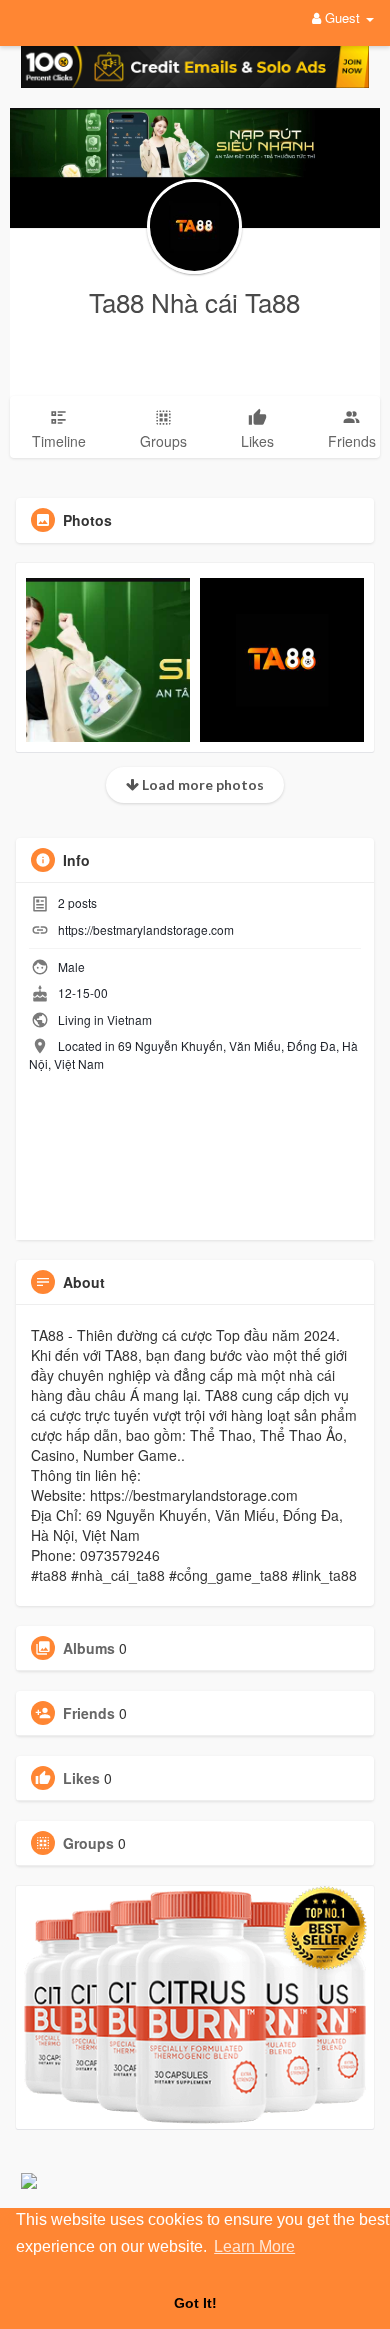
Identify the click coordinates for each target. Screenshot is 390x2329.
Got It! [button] (195, 2303)
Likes (81, 1778)
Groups (88, 1843)
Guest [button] (342, 17)
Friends (89, 1713)
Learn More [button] (254, 2246)
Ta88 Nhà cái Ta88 (194, 301)
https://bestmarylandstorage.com (146, 929)
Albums (89, 1648)
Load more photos (201, 784)
